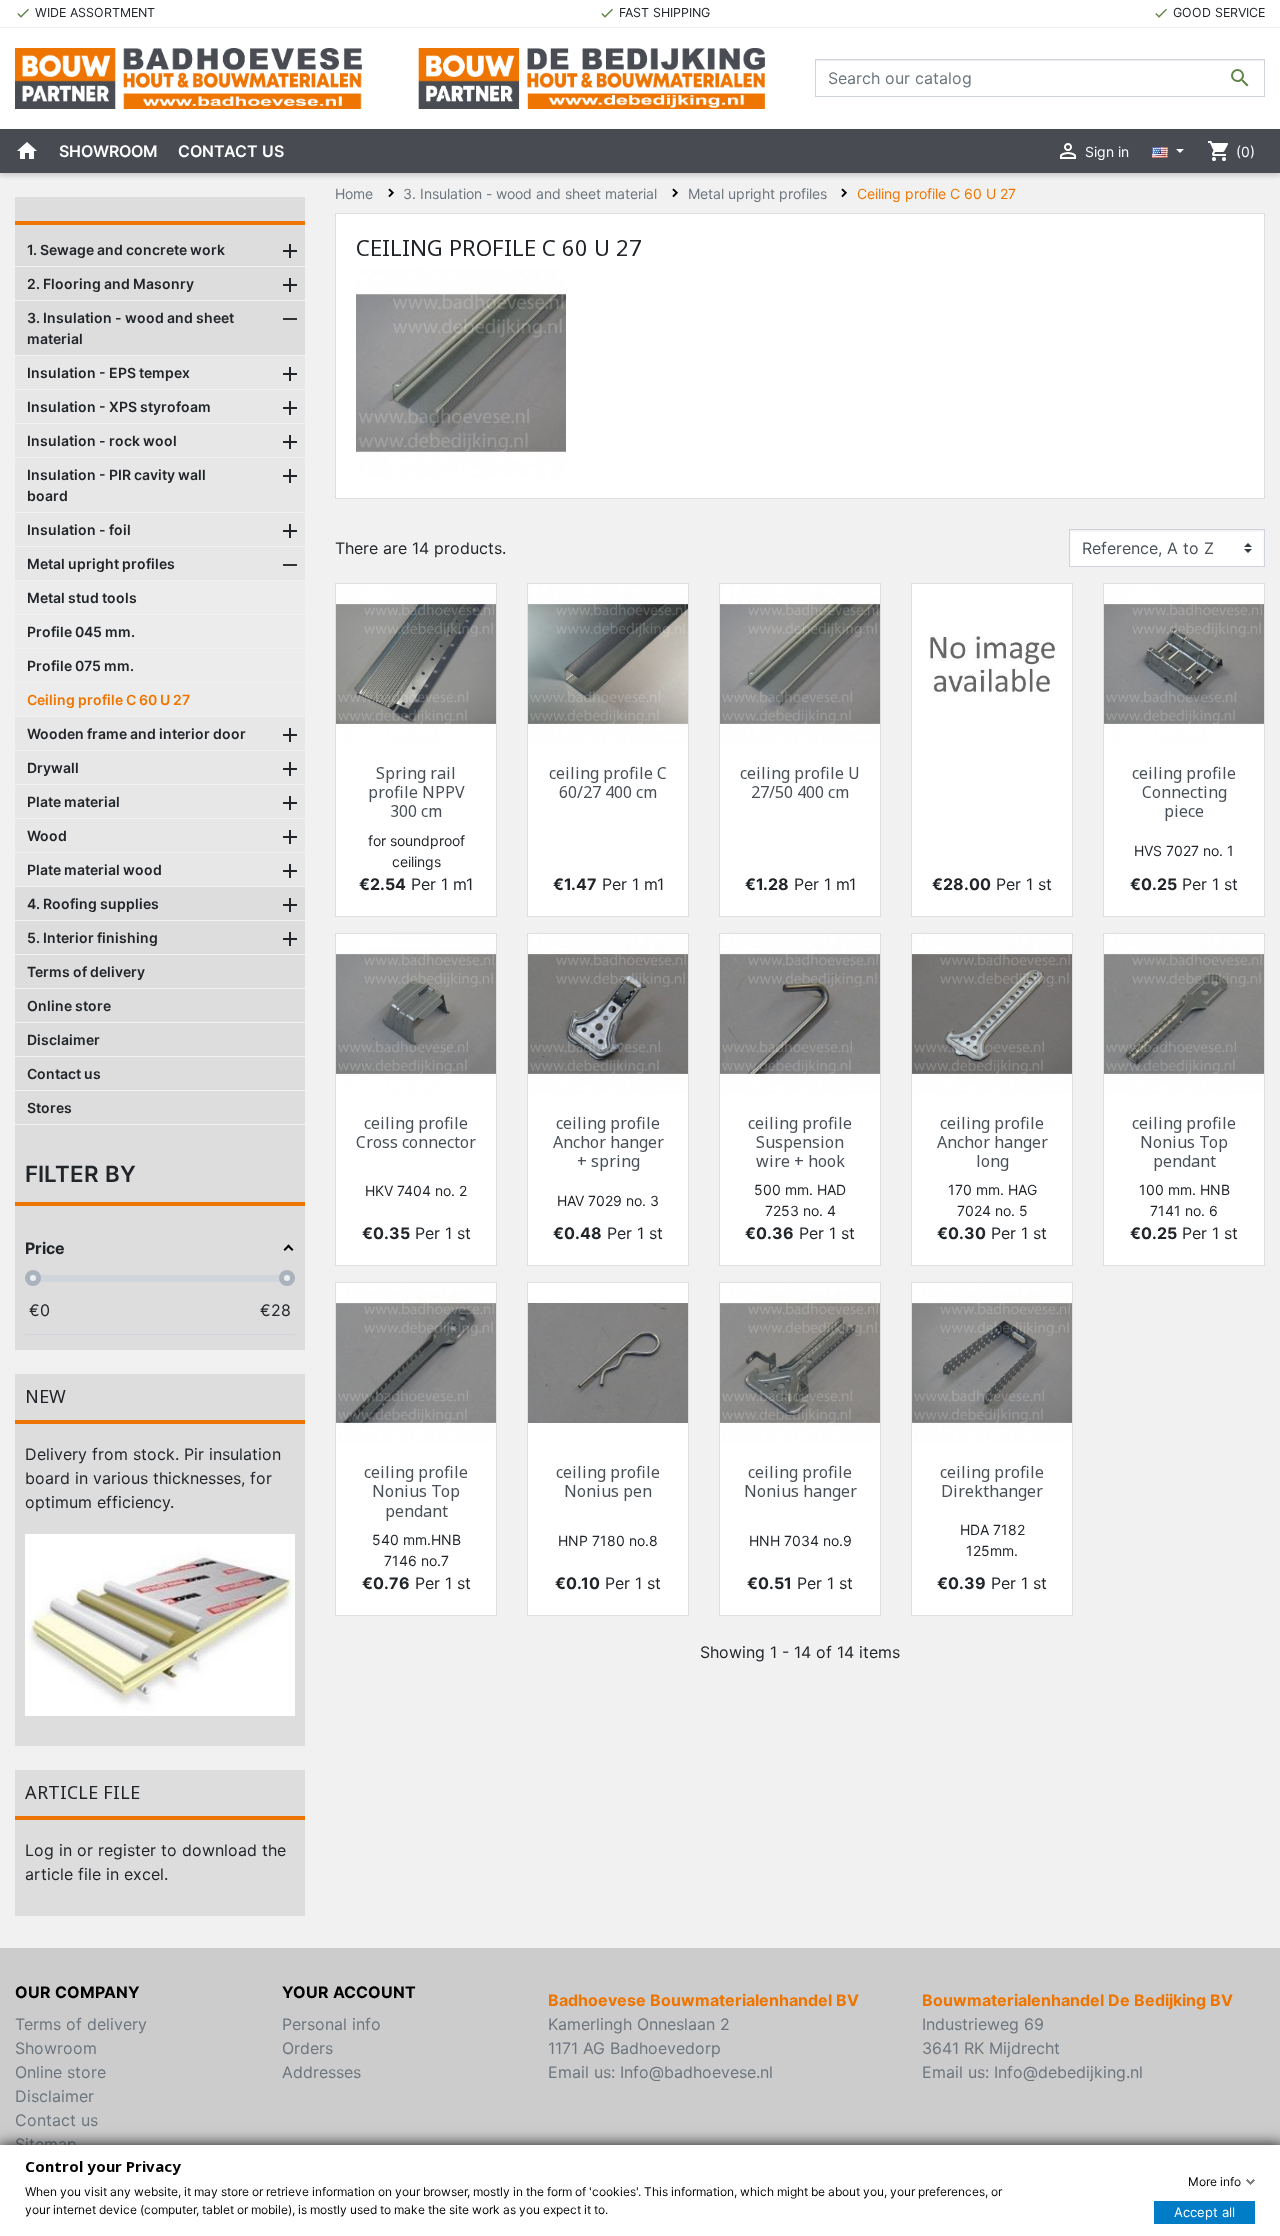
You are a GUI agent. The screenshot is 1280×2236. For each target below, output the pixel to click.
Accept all (1204, 2212)
